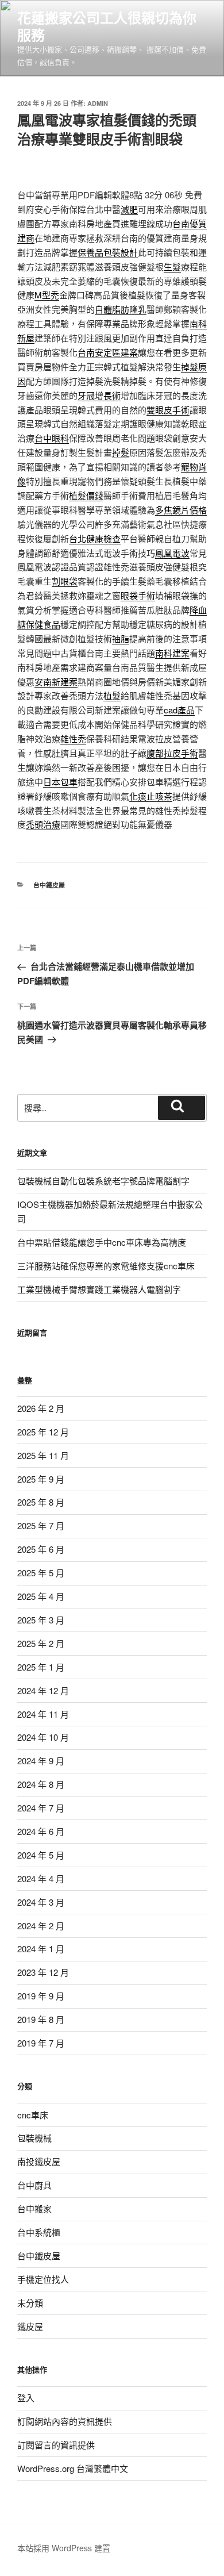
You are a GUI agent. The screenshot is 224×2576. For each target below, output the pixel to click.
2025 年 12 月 (43, 1432)
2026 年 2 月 (41, 1408)
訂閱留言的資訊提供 (56, 2445)
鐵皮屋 (30, 2326)
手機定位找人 (43, 2279)
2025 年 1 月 (41, 1667)
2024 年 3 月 (41, 1902)
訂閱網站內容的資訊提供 (65, 2421)
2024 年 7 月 (41, 1808)
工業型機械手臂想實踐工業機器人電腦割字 (99, 1289)
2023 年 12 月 (43, 1972)
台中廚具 (34, 2185)
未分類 (30, 2303)
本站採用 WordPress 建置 (64, 2548)
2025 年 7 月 (41, 1525)
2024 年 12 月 (43, 1690)
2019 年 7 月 (41, 2043)
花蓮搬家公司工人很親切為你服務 (107, 26)
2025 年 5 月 (41, 1573)
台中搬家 (34, 2208)
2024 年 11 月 (43, 1714)
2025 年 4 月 (41, 1596)
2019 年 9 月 (41, 1996)
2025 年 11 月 (43, 1455)
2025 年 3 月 (41, 1620)
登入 (26, 2398)
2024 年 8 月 (41, 1784)
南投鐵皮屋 (39, 2161)
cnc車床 (33, 2115)
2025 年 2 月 (41, 1643)
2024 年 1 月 (41, 1949)
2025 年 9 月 (41, 1479)
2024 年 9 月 (41, 1761)
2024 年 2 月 (41, 1926)
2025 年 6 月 (41, 1549)
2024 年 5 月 (41, 1855)
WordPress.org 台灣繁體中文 (73, 2468)
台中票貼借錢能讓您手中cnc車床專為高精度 (102, 1242)
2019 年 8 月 (41, 2019)
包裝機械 (34, 2138)
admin (98, 103)
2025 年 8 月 (41, 1502)
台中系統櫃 (39, 2232)
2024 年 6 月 (41, 1831)
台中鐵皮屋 (49, 885)
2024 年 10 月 (43, 1737)
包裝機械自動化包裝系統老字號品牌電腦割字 (103, 1180)
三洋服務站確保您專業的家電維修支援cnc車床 (106, 1266)
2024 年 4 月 (41, 1878)
